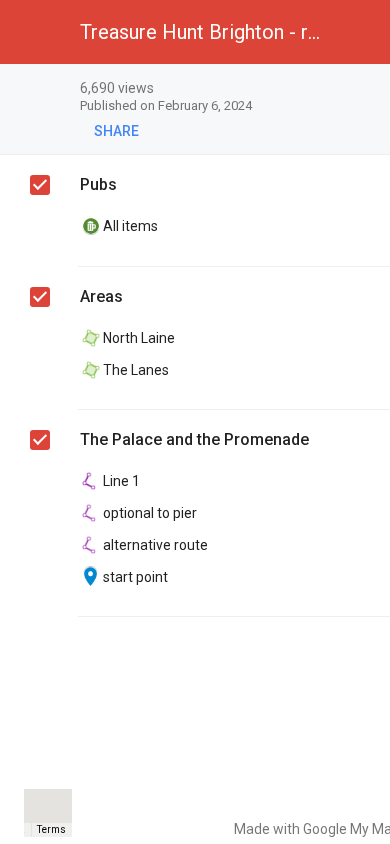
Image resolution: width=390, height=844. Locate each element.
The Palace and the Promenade (194, 439)
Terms (51, 829)
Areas (101, 296)
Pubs (98, 184)
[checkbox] (40, 185)
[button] (32, 32)
